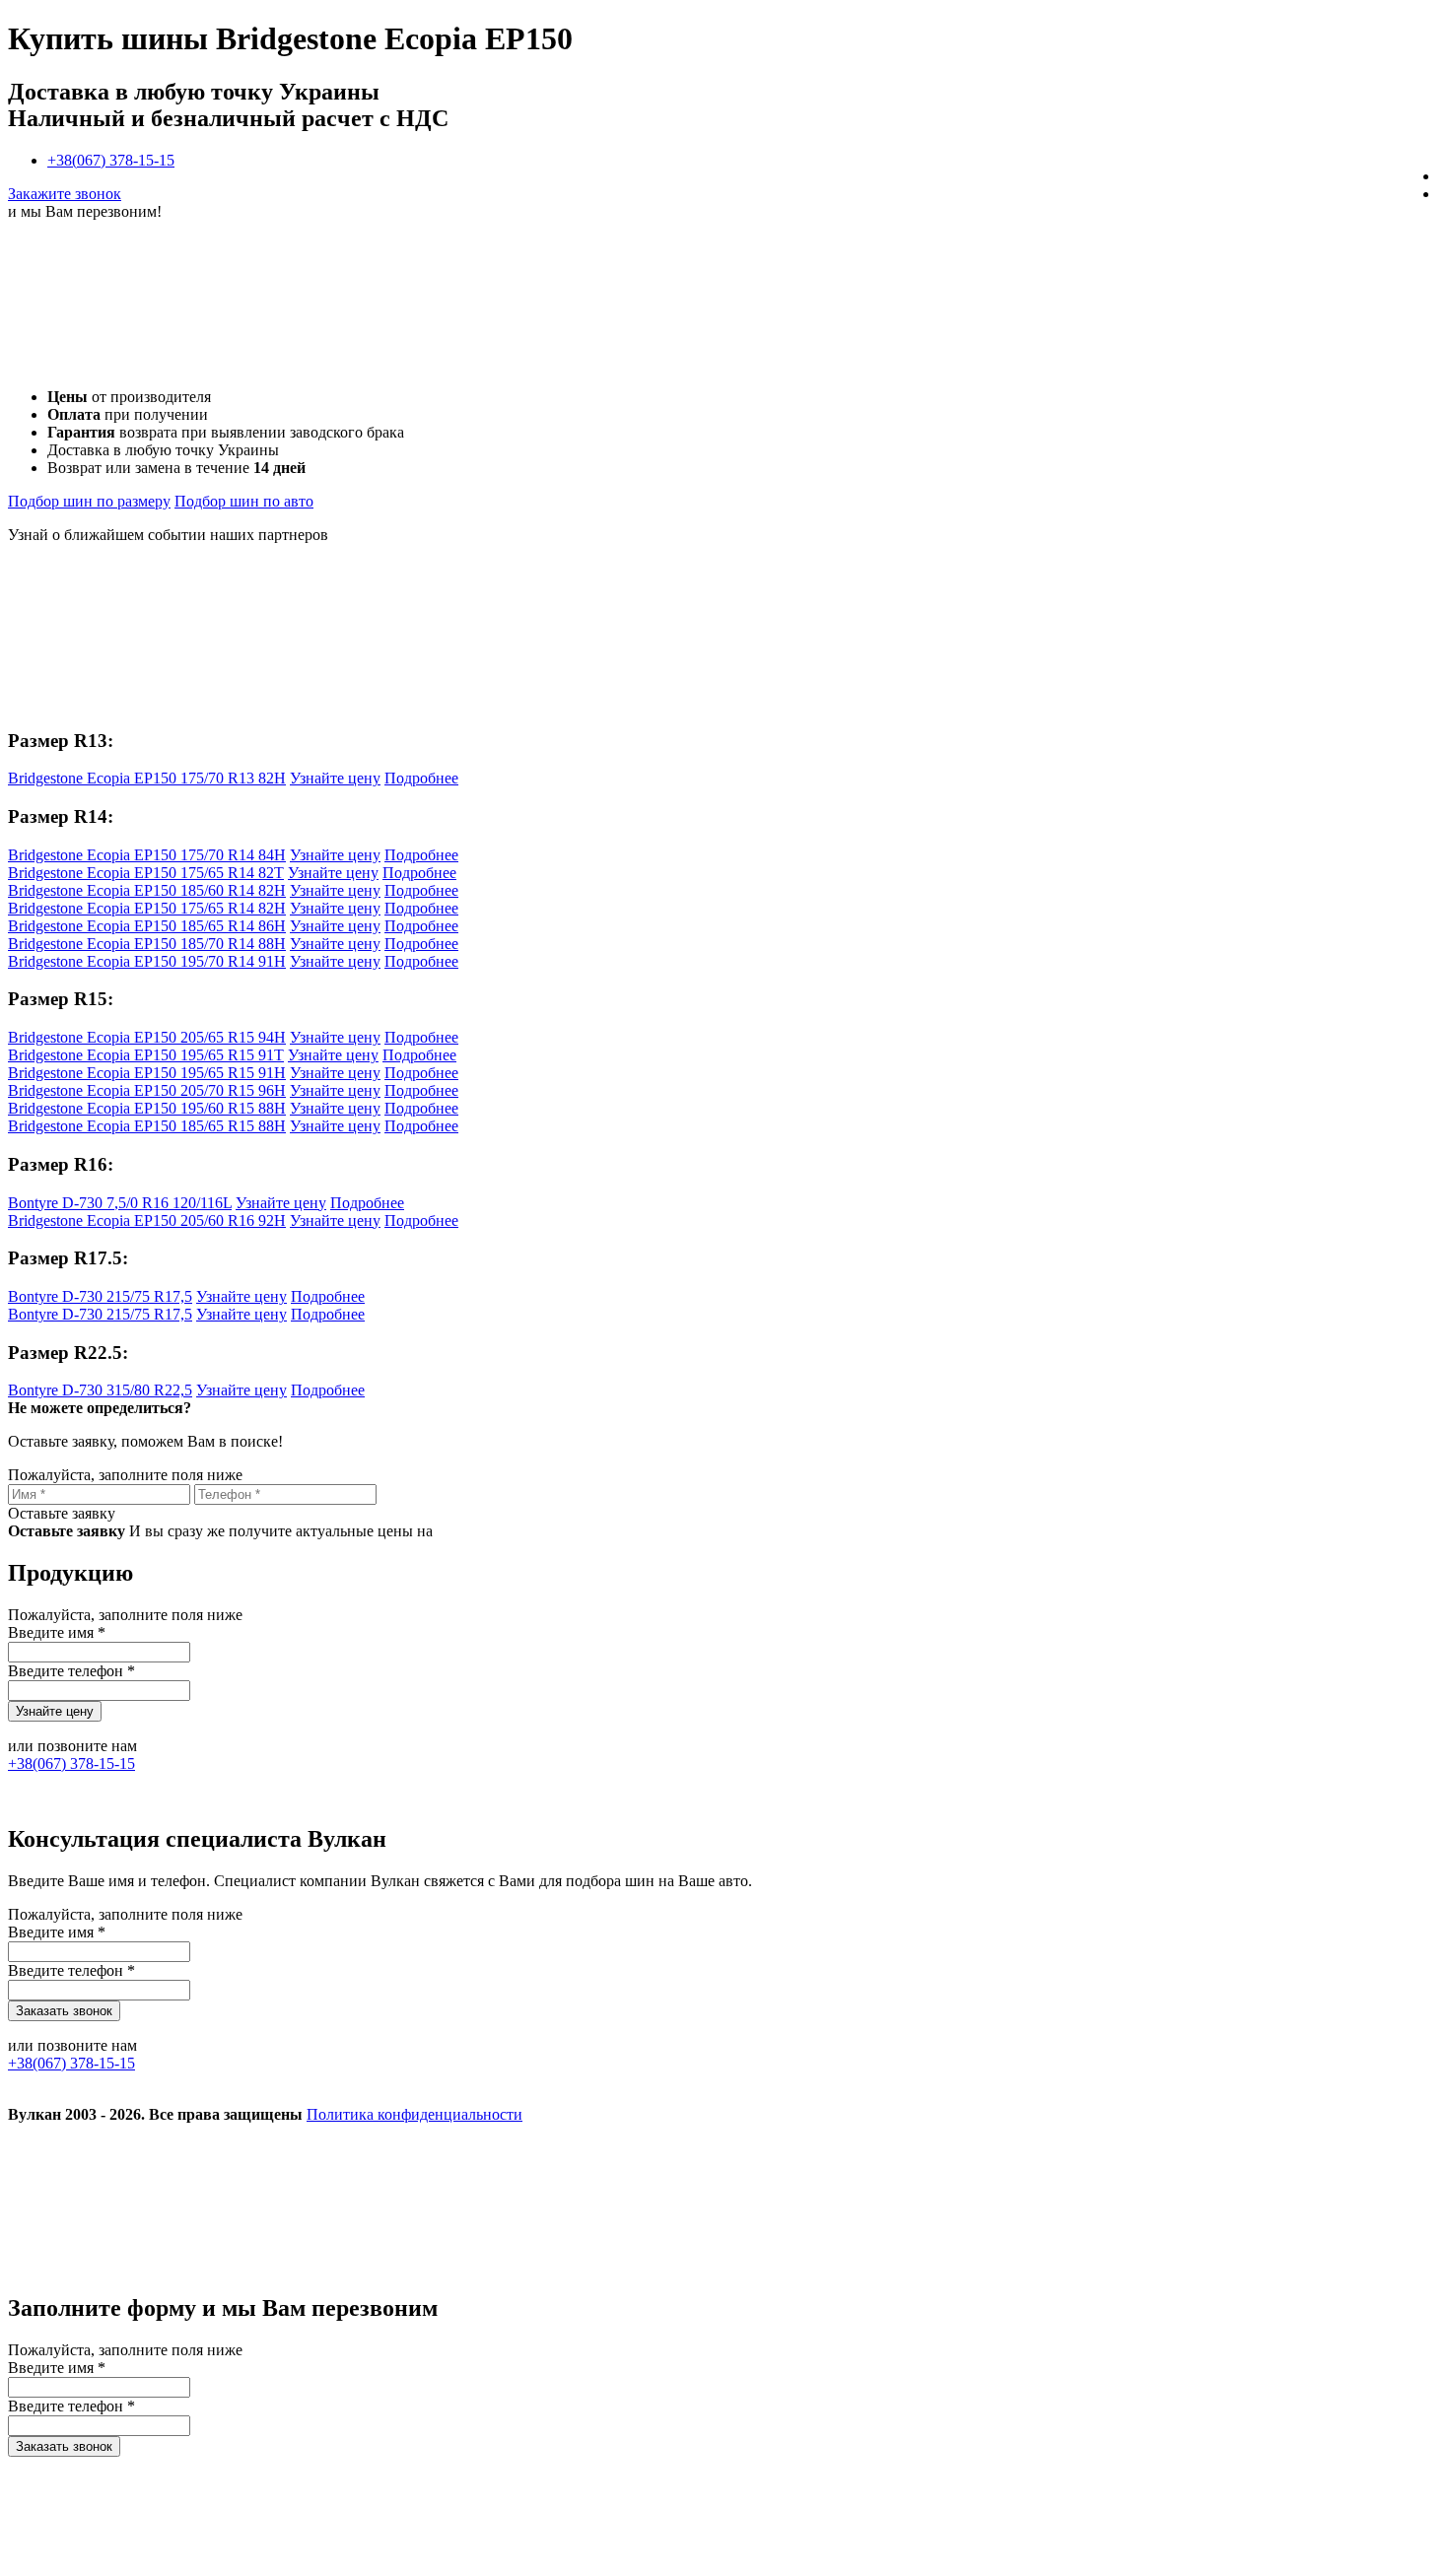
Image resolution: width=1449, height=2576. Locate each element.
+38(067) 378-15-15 (111, 160)
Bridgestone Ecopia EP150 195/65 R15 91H (147, 1073)
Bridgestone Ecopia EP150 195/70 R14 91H (147, 961)
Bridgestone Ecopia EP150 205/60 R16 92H (147, 1220)
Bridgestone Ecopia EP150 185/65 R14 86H (147, 926)
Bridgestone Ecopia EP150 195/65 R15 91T (146, 1055)
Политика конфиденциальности (414, 2114)
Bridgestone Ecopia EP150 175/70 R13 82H (147, 778)
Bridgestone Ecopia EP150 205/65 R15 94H (147, 1037)
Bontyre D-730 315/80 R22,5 (100, 1390)
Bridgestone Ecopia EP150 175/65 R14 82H (147, 908)
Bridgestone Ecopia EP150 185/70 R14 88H (147, 944)
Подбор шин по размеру (89, 501)
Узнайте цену (335, 778)
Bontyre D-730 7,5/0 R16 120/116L (120, 1203)
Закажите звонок (65, 194)
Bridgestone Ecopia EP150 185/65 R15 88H (147, 1126)
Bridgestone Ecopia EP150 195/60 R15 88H (147, 1108)
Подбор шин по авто (244, 501)
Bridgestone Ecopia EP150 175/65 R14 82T (146, 873)
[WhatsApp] (1055, 2266)
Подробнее (421, 778)
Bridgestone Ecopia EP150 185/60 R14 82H (147, 890)
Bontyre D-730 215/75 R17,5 (100, 1296)
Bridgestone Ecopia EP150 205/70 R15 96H (147, 1090)
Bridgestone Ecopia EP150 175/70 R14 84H (147, 855)
